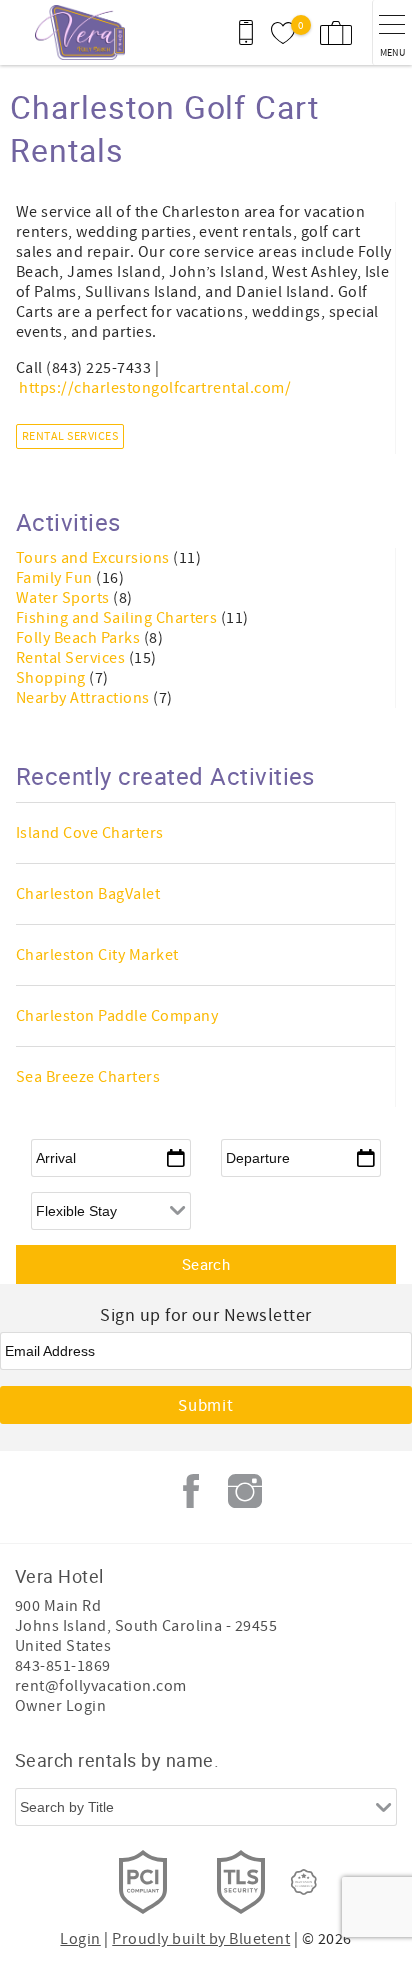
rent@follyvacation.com (101, 1686)
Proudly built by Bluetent (201, 1939)
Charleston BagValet (88, 894)
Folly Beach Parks (80, 638)
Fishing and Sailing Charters (118, 618)
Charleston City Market (97, 955)
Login (80, 1939)
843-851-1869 (63, 1666)
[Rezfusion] (304, 1882)
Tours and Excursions (94, 558)
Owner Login (60, 1706)
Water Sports (64, 598)
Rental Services (70, 436)
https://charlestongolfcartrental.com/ (155, 388)
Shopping (52, 678)
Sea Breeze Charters (88, 1077)
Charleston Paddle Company (117, 1016)
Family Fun (56, 578)
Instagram (245, 1491)
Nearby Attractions (84, 698)
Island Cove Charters (90, 833)
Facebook (191, 1491)
